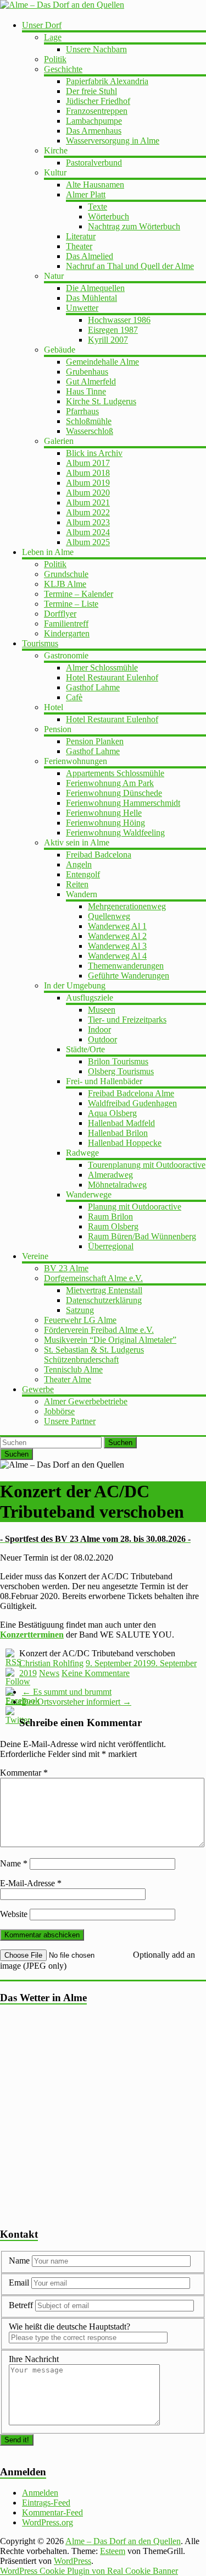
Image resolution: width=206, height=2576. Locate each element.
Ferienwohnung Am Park (110, 783)
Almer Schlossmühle (102, 668)
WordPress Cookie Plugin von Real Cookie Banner (89, 2571)
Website (14, 1914)
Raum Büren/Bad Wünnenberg (142, 1236)
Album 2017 (88, 463)
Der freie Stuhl (91, 91)
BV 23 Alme (66, 1268)
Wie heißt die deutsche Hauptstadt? (69, 2327)
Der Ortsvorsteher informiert (77, 1702)
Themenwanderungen (126, 966)
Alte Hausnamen (95, 185)
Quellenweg (109, 916)
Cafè (74, 697)
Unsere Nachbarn (96, 49)
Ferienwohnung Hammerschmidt (123, 803)
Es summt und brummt (67, 1692)
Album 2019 (88, 483)
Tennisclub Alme (73, 1369)
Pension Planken (95, 741)
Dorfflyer (60, 614)
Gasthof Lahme (93, 687)
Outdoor (102, 1039)
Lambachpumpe (94, 121)
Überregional (111, 1246)
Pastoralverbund (94, 163)
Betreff (21, 2305)
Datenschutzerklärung (104, 1300)
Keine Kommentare (96, 1673)
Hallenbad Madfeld (121, 1123)
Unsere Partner (70, 1421)
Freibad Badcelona (99, 855)
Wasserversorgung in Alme (113, 141)
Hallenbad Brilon (118, 1133)
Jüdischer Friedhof (98, 101)
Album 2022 (88, 512)
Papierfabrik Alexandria (107, 81)
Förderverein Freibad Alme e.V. (99, 1330)
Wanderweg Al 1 (117, 926)
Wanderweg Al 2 (117, 936)
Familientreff (66, 624)
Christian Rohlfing (51, 1663)
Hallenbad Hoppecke (125, 1143)
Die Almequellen (95, 288)
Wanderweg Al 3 (117, 946)
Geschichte (63, 69)
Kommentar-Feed (52, 2512)
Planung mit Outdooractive (135, 1207)
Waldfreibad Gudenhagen (132, 1103)
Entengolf (83, 874)
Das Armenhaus (94, 131)
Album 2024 (88, 532)
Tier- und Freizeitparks (127, 1020)
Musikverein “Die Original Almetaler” (110, 1340)
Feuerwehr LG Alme (80, 1320)
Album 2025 (88, 542)
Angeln (79, 864)
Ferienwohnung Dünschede (114, 793)
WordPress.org (48, 2522)
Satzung (80, 1310)
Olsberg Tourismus (121, 1071)
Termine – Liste (71, 604)
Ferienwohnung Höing (105, 823)
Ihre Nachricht (34, 2359)
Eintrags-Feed (46, 2503)
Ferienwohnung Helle (104, 813)
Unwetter (82, 308)
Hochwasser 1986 (119, 320)
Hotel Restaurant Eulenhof (112, 677)
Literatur (81, 236)
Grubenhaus (87, 372)
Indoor (99, 1029)
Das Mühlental (91, 298)
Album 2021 (88, 502)
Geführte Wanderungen (129, 976)
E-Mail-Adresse (31, 1883)
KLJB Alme (65, 584)
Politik (55, 59)
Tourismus (40, 643)
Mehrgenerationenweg (127, 906)
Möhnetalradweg (117, 1185)
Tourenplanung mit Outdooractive (147, 1165)
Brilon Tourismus (118, 1061)
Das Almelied (90, 256)
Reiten (77, 884)
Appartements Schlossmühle (115, 773)
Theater (79, 246)
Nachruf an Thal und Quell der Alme (130, 266)
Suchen (120, 1443)
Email (20, 2283)
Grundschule (66, 574)
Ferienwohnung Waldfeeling (115, 833)
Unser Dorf (42, 25)
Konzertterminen (32, 1635)
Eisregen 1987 (113, 330)
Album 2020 (88, 493)
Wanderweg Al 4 (117, 956)
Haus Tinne (86, 391)
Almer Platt (86, 194)
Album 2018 (88, 473)
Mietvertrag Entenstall (104, 1290)
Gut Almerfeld (91, 381)
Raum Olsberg (113, 1226)
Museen (102, 1010)
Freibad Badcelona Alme (131, 1093)
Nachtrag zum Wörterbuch (134, 226)
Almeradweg (110, 1175)
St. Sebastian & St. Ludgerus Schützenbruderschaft (94, 1355)
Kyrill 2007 (108, 340)
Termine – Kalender (79, 594)
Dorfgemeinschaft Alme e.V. (93, 1278)
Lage (53, 37)
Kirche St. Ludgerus (101, 401)
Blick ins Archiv (94, 453)
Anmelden (40, 2493)
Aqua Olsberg (112, 1113)
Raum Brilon (110, 1216)
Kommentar (24, 1773)
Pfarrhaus (82, 411)
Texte (98, 207)
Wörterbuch (108, 216)
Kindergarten (67, 633)
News (49, 1673)
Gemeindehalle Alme (102, 362)
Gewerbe (38, 1389)
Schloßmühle (89, 421)
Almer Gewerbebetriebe (86, 1401)
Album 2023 (88, 522)
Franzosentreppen (97, 111)
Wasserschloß (90, 431)
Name (14, 1863)
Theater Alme (68, 1379)
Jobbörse (59, 1411)
